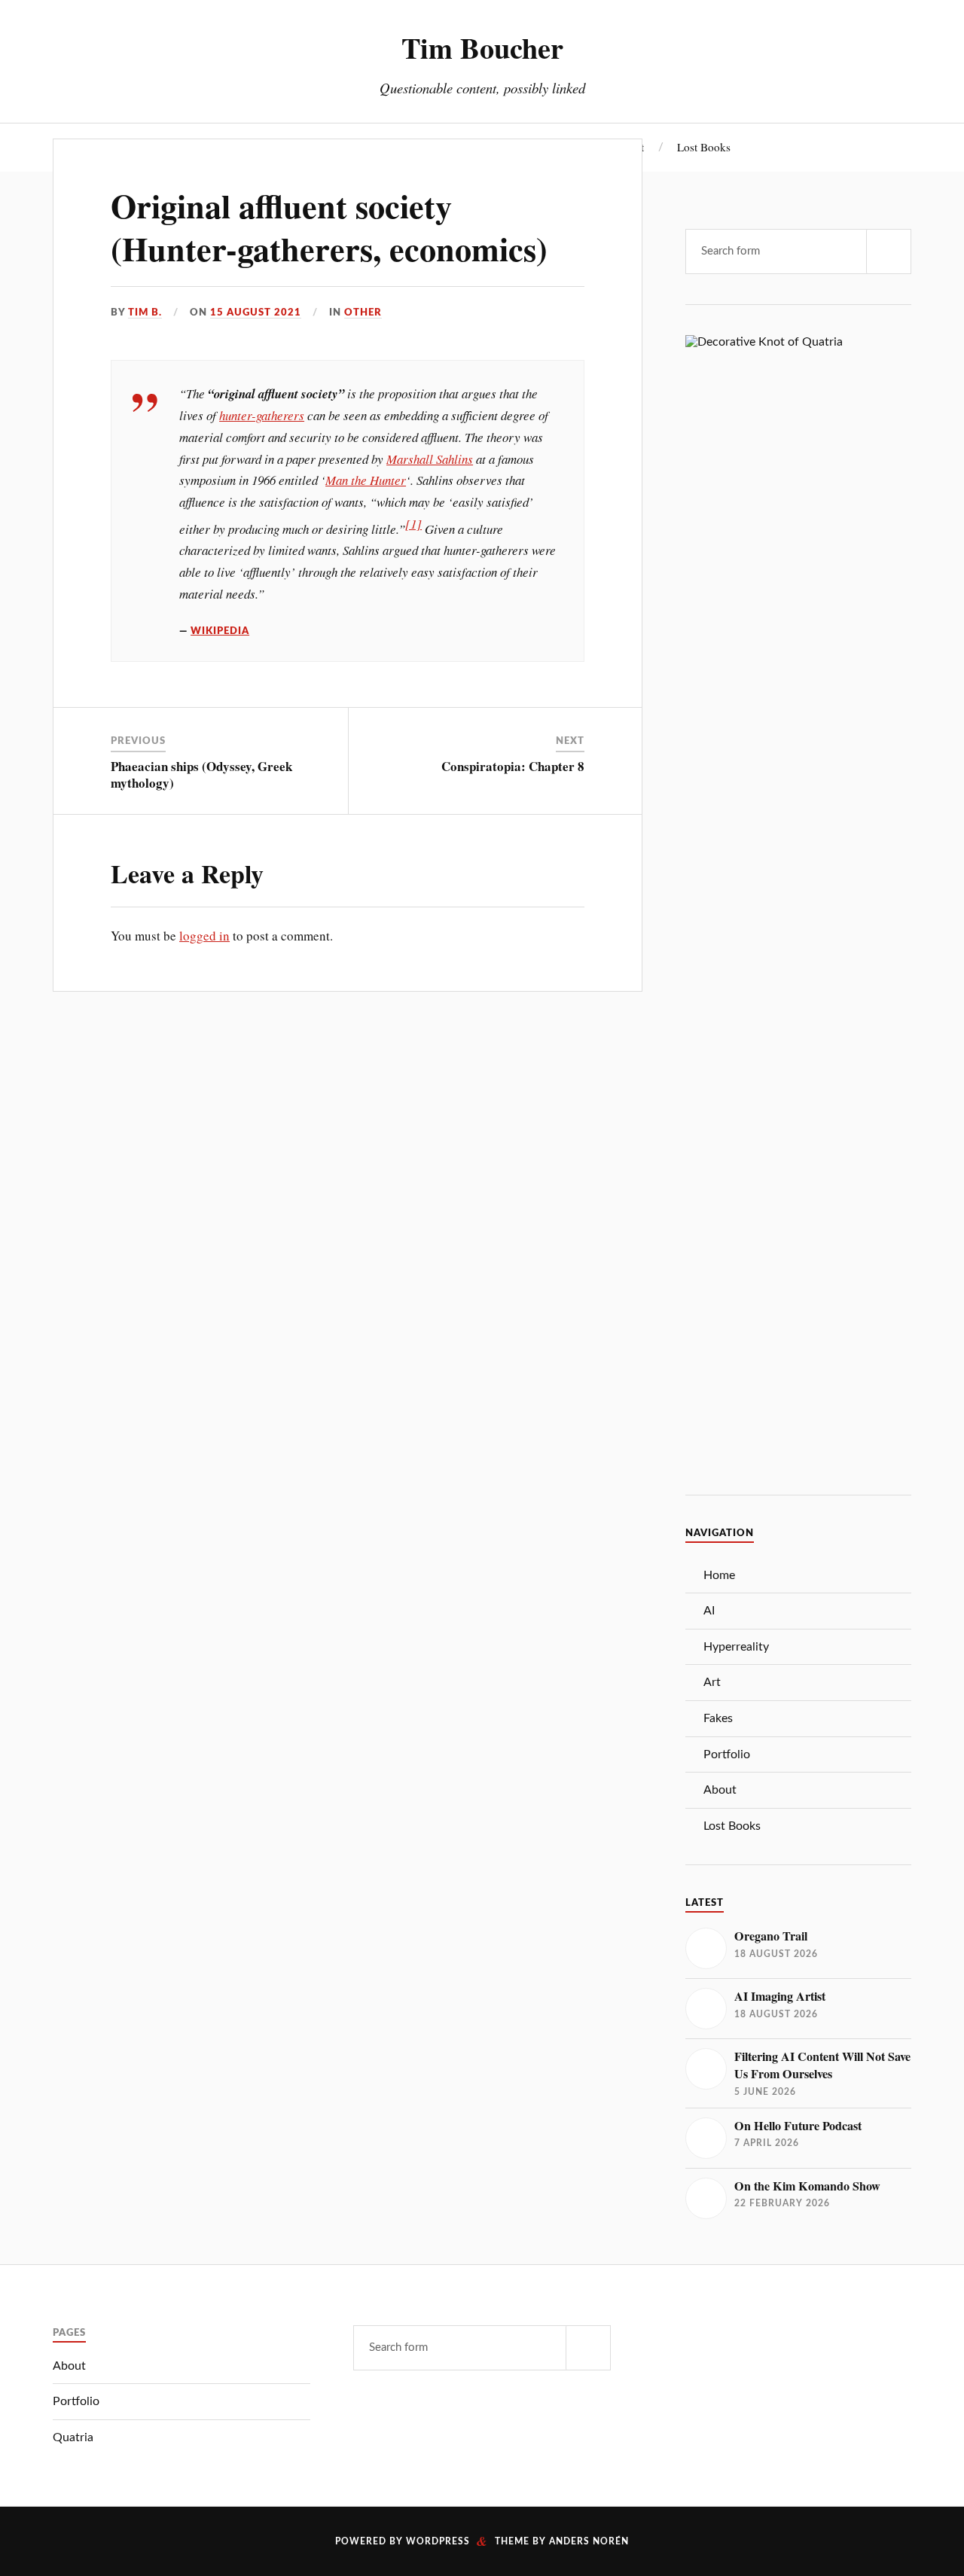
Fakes (718, 1718)
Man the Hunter (366, 480)
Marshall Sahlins (430, 459)
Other (363, 312)
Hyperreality (736, 1647)
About (720, 1790)
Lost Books (704, 147)
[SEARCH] (889, 252)
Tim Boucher (482, 47)
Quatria (73, 2437)
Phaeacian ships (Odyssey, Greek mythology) (201, 774)
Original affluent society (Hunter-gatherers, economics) (329, 227)
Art (712, 1682)
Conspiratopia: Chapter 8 (513, 766)
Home (719, 1575)
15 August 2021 (256, 312)
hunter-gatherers (262, 415)
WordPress (438, 2541)
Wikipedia (220, 631)
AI (709, 1611)
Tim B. (145, 312)
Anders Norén (589, 2541)
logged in (204, 936)
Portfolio (727, 1754)
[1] (413, 524)
